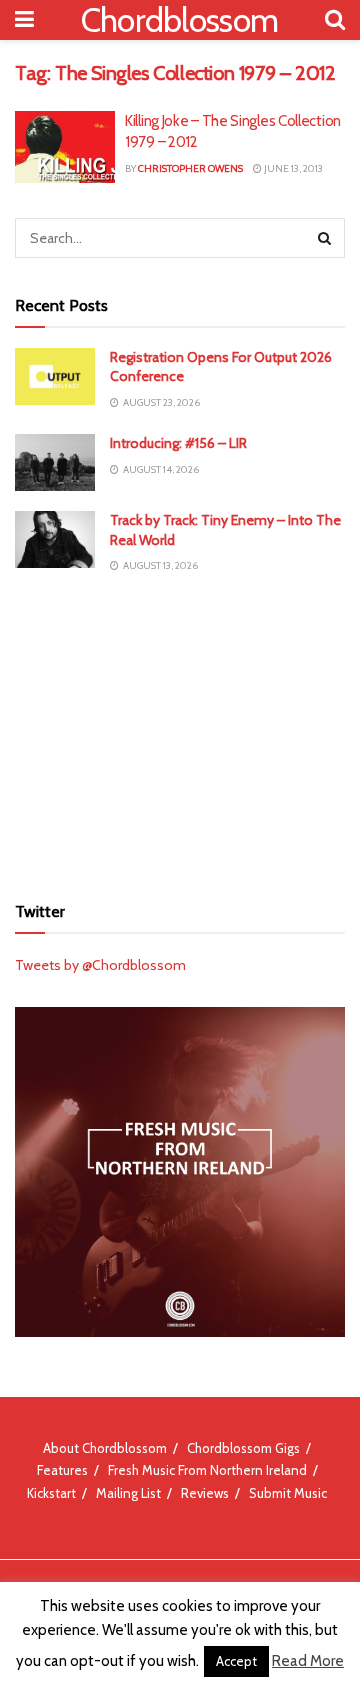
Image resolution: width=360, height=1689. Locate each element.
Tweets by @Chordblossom (100, 965)
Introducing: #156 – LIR (178, 443)
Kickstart (51, 1493)
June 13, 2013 (292, 168)
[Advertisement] (180, 733)
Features (62, 1470)
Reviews (205, 1493)
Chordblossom (180, 20)
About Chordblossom (105, 1448)
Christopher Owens (190, 168)
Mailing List (128, 1493)
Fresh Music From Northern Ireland (207, 1470)
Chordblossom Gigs (243, 1448)
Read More (308, 1661)
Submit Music (288, 1493)
